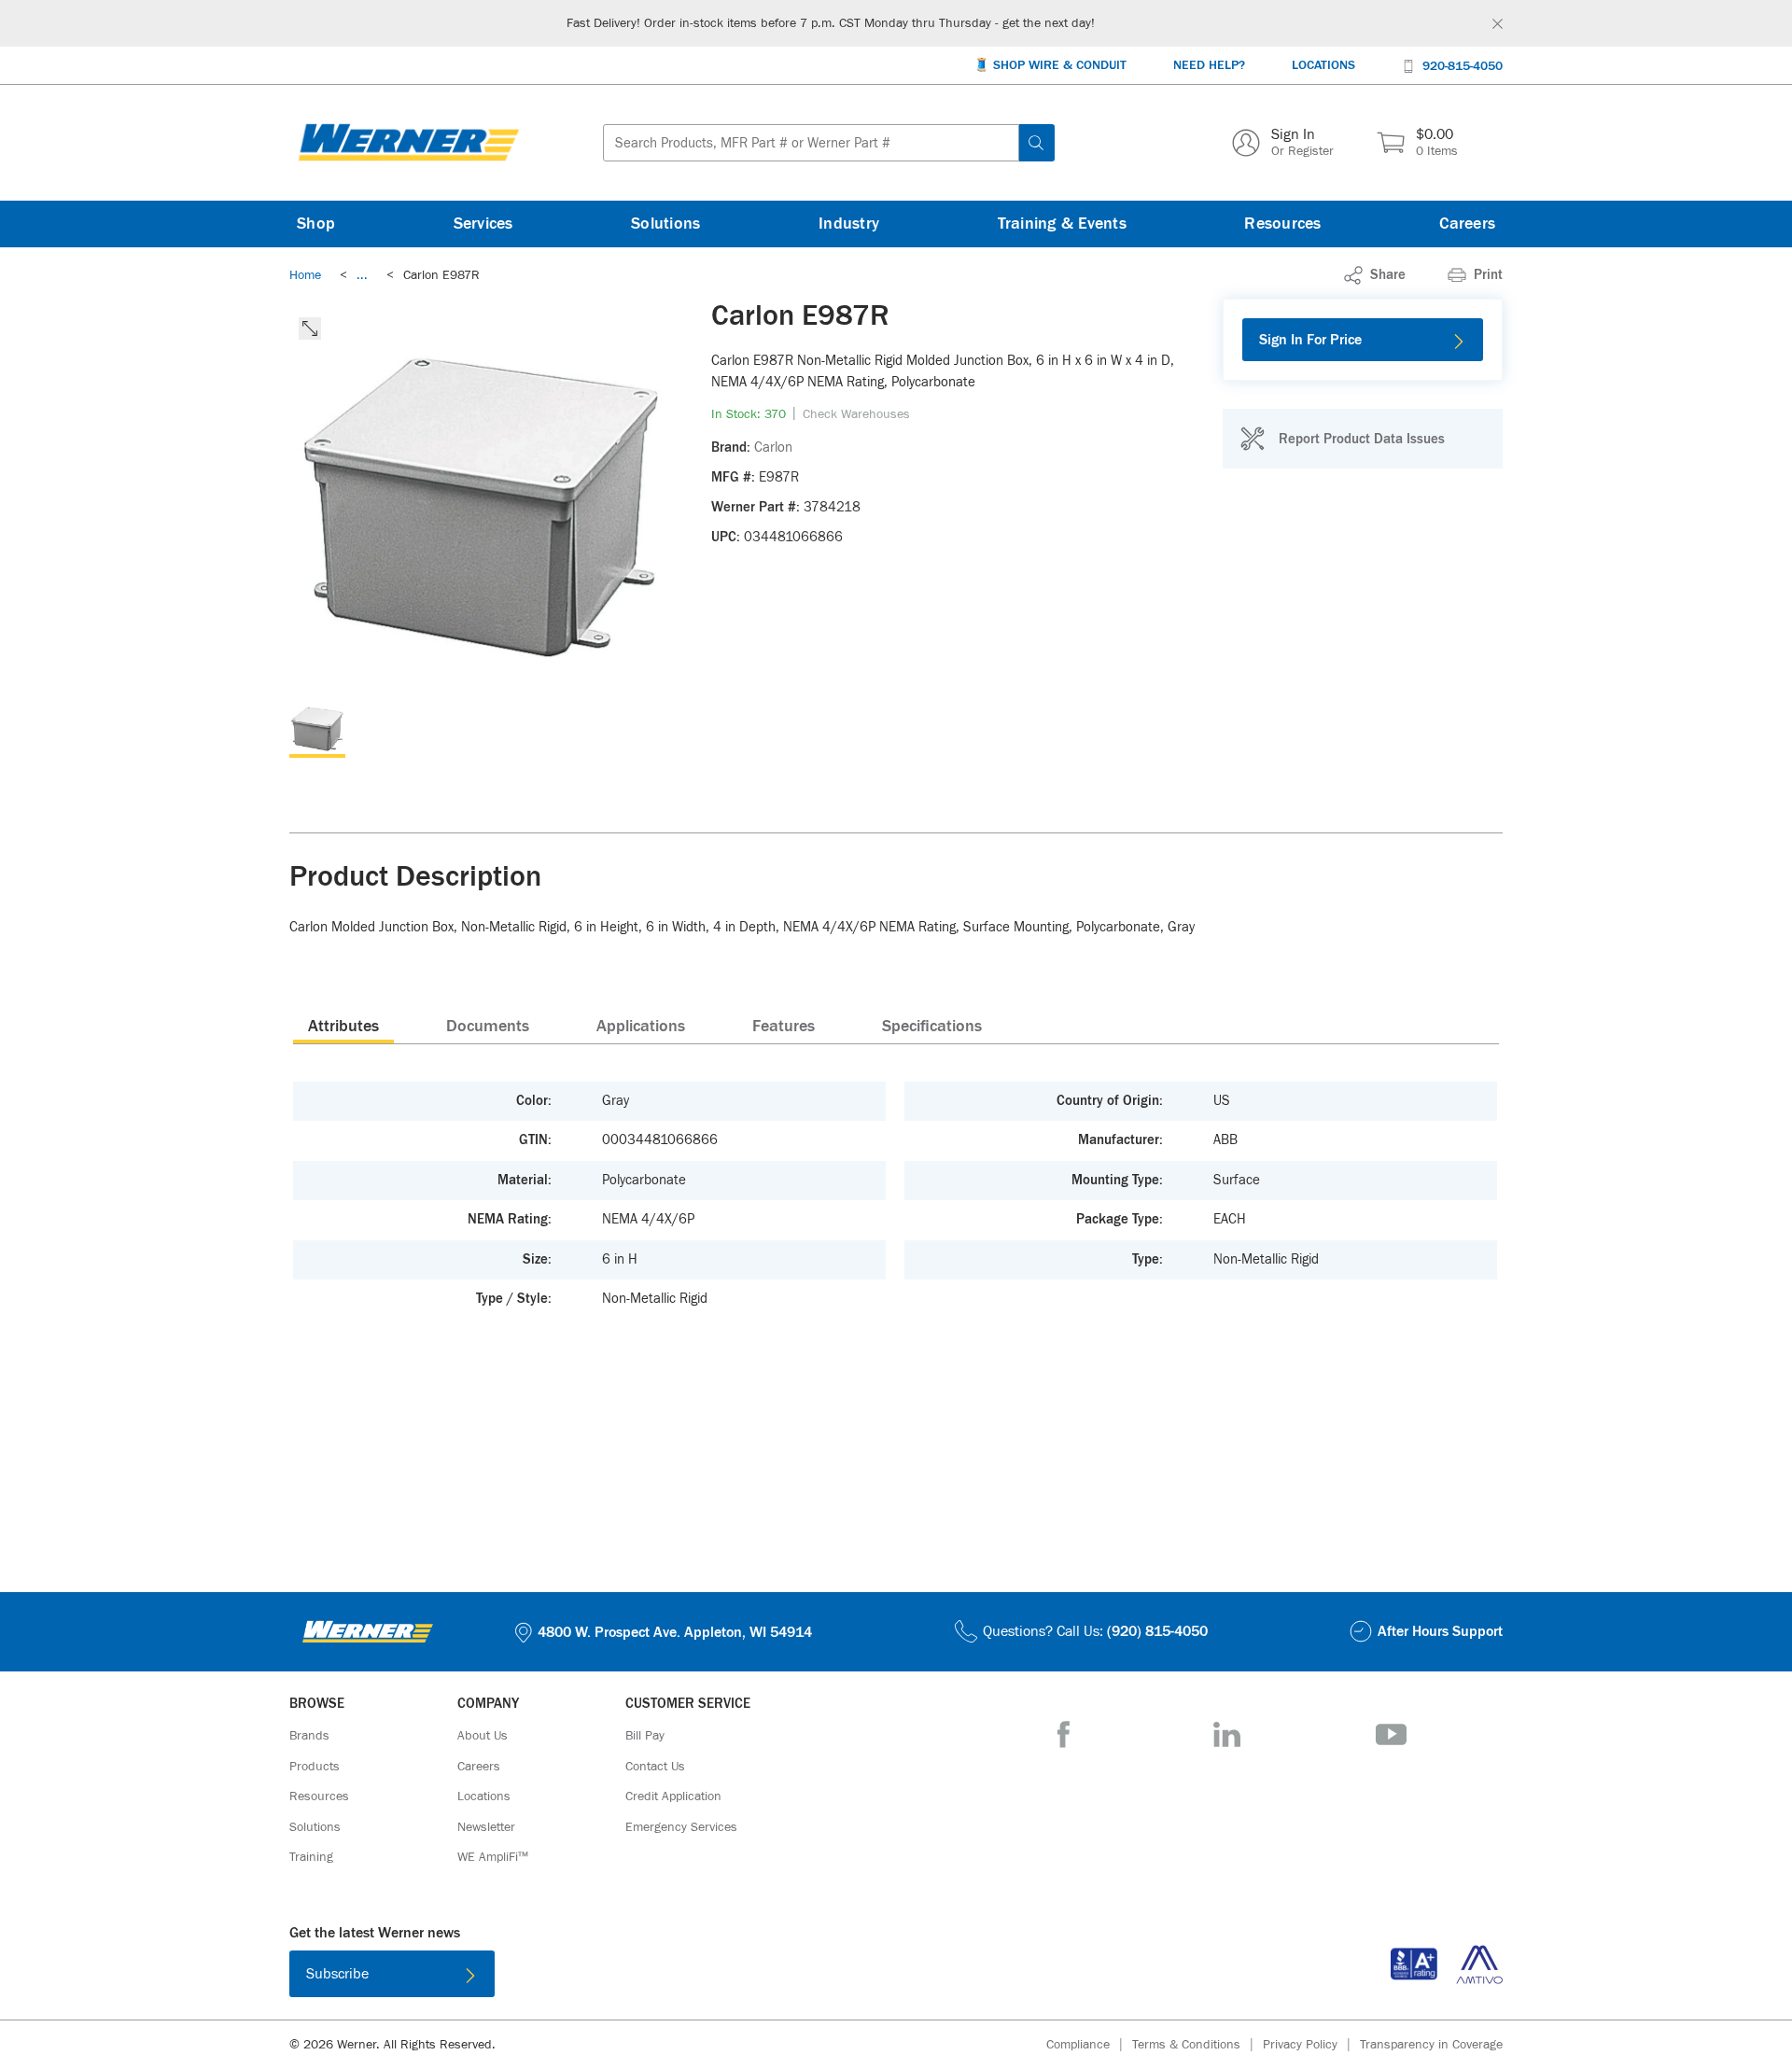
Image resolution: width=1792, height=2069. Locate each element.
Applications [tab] (641, 1027)
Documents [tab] (488, 1027)
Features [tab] (784, 1027)
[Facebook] (1064, 1734)
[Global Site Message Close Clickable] (1498, 24)
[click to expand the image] (310, 329)
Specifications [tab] (932, 1027)
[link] (362, 275)
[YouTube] (1391, 1734)
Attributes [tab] (343, 1027)
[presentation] (343, 1026)
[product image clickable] (317, 730)
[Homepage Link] (409, 143)
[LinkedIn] (1227, 1734)
